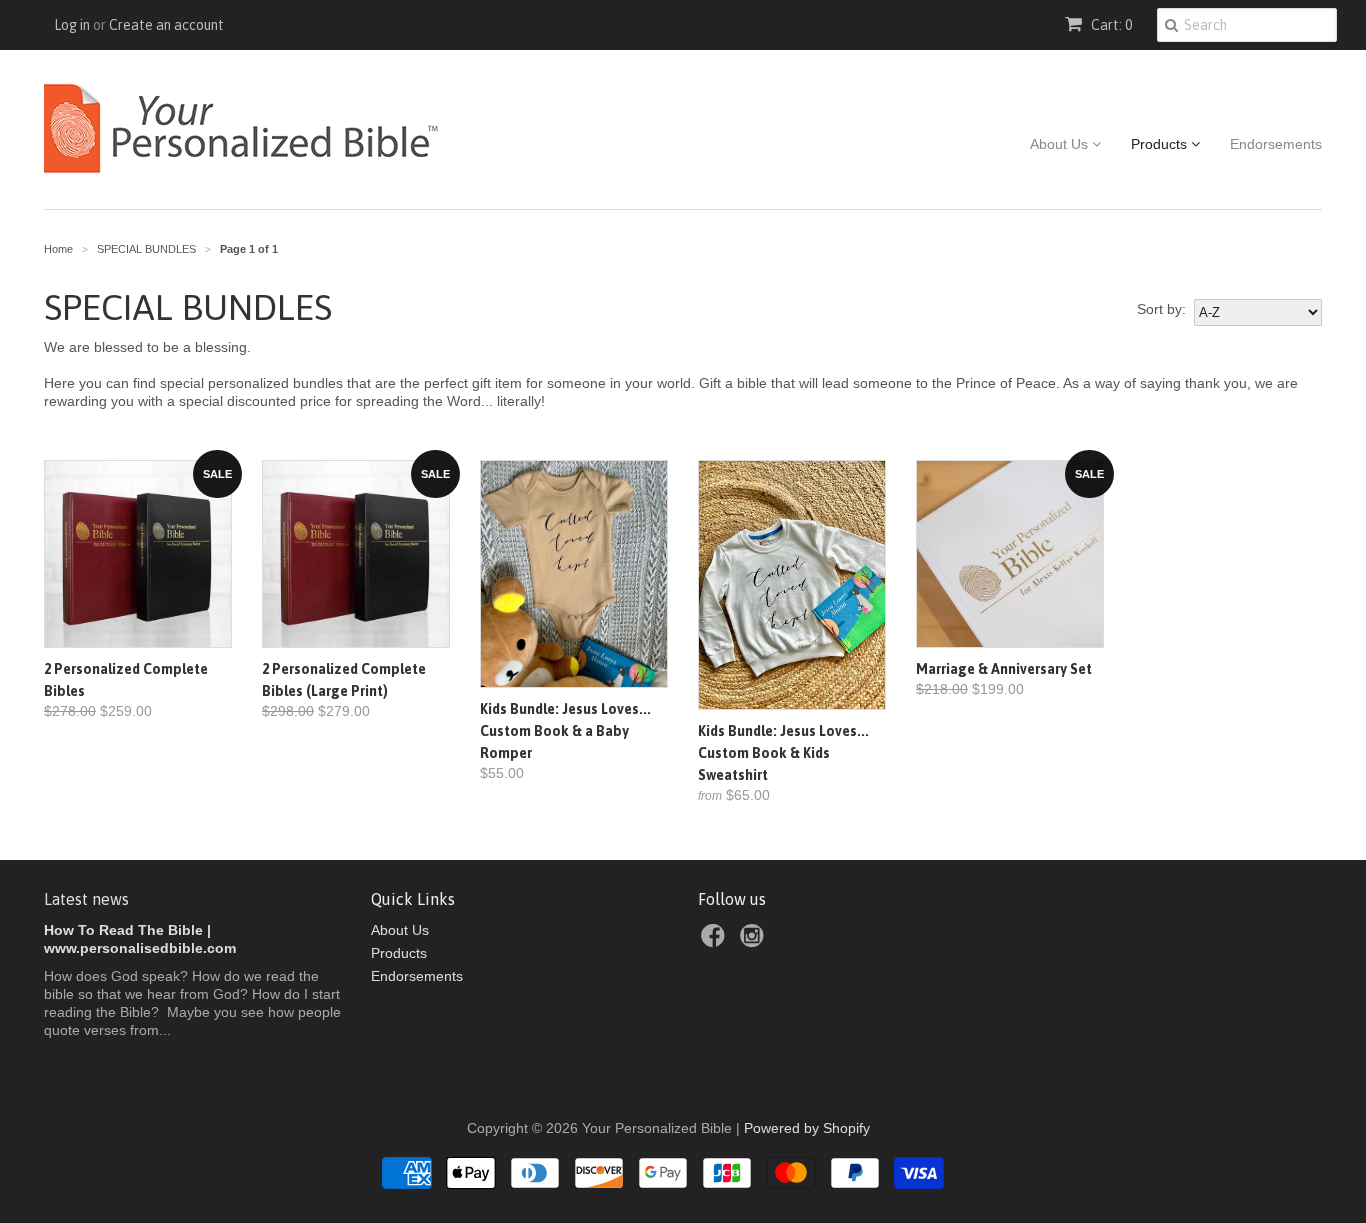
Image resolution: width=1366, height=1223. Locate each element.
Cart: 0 (1110, 25)
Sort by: (1161, 309)
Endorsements (1276, 144)
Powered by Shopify (807, 1128)
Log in (72, 25)
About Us (1061, 144)
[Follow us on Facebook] (716, 941)
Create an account (166, 25)
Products (1161, 144)
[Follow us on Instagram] (755, 941)
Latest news (86, 899)
